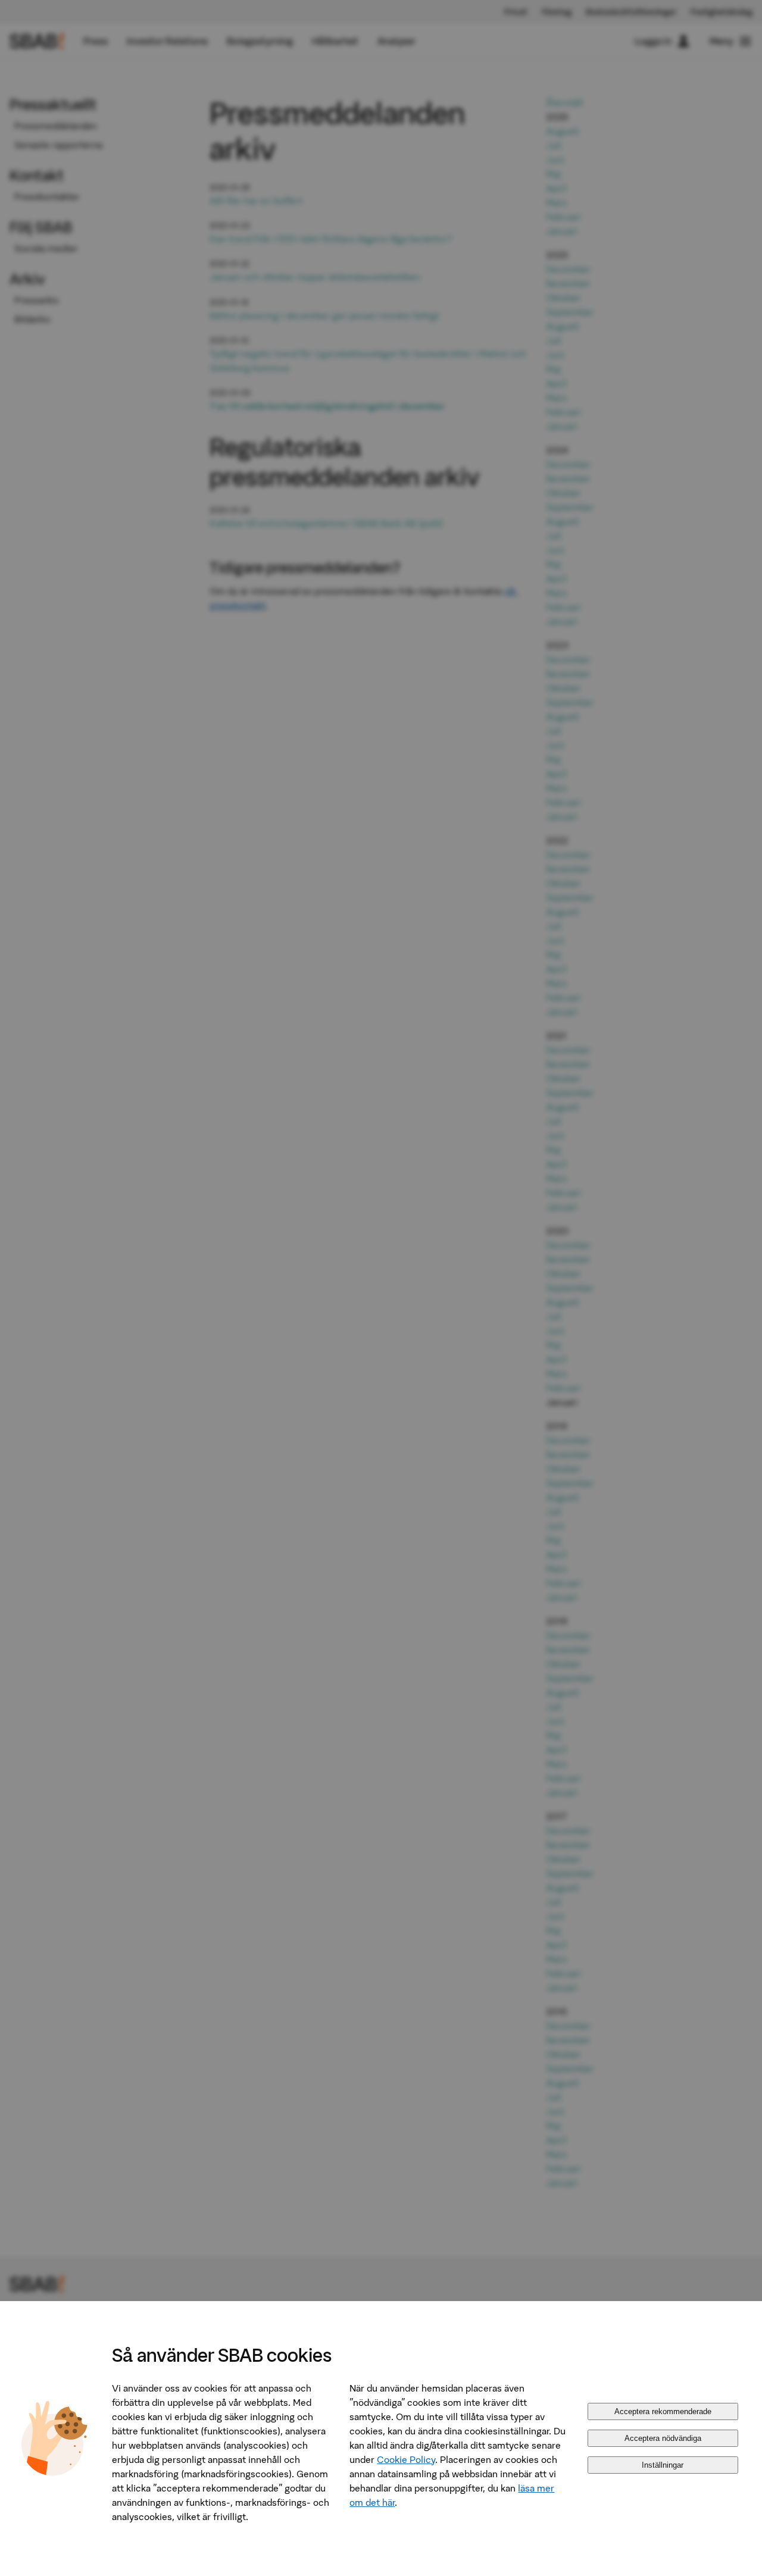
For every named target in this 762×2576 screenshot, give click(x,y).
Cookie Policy (406, 2459)
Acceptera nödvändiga (663, 2438)
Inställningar (663, 2465)
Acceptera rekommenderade (663, 2411)
